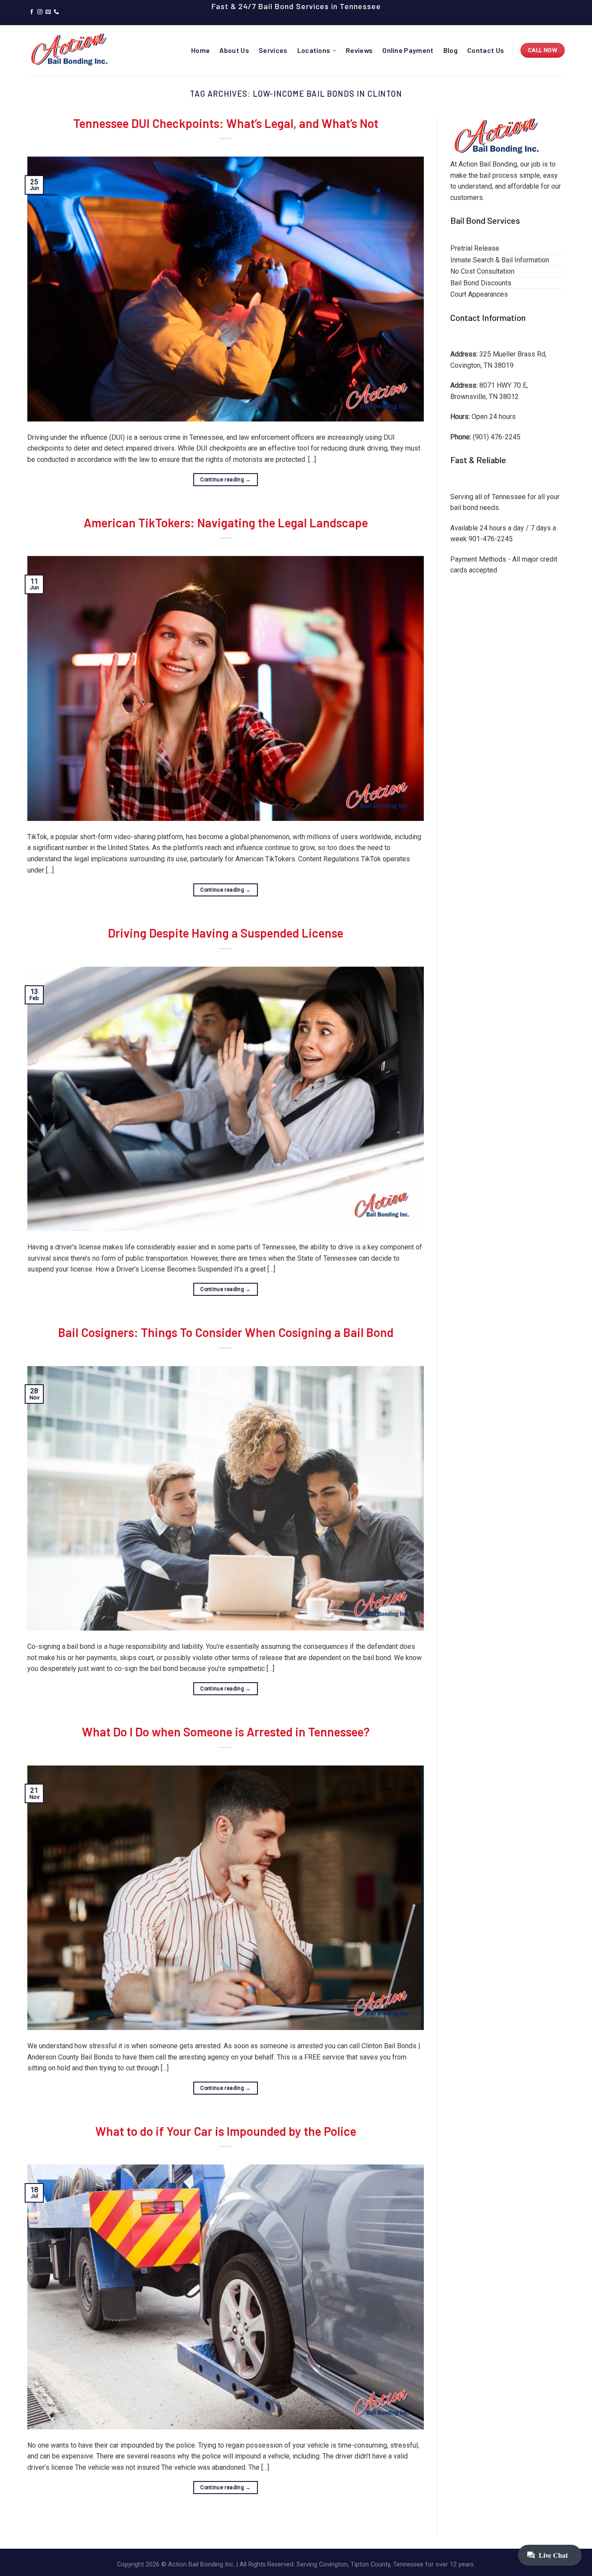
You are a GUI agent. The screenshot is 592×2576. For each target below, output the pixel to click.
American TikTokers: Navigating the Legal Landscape (226, 523)
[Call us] (56, 12)
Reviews (359, 50)
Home (200, 50)
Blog (451, 50)
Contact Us (486, 50)
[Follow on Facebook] (32, 12)
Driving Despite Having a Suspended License (226, 933)
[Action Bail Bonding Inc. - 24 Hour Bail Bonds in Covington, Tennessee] (71, 50)
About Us (234, 50)
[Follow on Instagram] (40, 12)
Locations (314, 50)
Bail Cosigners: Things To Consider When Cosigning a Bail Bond (226, 1332)
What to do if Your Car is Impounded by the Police (226, 2131)
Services (273, 50)
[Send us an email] (48, 12)
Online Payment (408, 50)
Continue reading (226, 480)
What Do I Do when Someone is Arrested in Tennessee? (226, 1732)
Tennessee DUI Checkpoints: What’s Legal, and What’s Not (226, 123)
